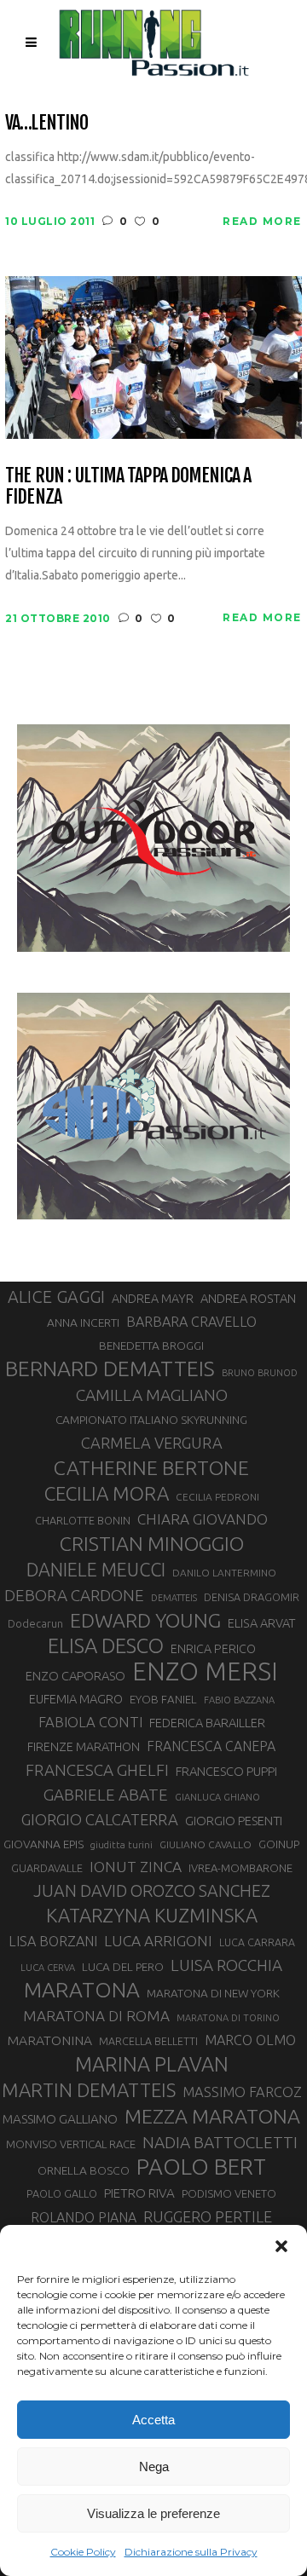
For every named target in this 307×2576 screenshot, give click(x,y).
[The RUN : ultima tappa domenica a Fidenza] (153, 356)
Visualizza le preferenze (153, 2513)
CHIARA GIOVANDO (203, 1519)
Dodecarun (35, 1623)
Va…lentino (46, 122)
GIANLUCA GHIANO (217, 1797)
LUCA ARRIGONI (158, 1941)
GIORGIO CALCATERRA (100, 1819)
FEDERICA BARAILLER (207, 1723)
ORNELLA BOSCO (84, 2170)
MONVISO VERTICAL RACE (71, 2144)
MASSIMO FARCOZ (242, 2092)
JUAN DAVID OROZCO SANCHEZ (152, 1891)
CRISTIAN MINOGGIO (152, 1543)
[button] (281, 2246)
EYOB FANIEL (163, 1700)
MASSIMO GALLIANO (60, 2119)
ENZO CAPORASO (75, 1676)
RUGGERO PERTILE (208, 2216)
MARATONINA (49, 2040)
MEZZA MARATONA (212, 2116)
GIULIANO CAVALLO (206, 1844)
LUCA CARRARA (257, 1942)
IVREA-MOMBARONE (240, 1868)
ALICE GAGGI (56, 1297)
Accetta (153, 2420)
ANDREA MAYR (153, 1299)
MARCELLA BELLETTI (148, 2041)
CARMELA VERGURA (152, 1443)
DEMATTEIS (174, 1598)
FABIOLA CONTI (90, 1722)
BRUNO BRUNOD (260, 1373)
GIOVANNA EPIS (43, 1844)
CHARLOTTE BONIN (83, 1520)
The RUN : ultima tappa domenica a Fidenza (128, 486)
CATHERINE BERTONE (151, 1467)
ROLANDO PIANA (84, 2217)
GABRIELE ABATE (106, 1795)
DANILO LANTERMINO (224, 1573)
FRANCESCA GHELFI (97, 1770)
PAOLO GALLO (62, 2193)
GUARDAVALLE (47, 1868)
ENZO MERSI (205, 1672)
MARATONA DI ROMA (96, 2016)
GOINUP (279, 1844)
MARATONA (82, 1990)
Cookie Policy (83, 2552)
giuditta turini (122, 1845)
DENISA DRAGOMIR (252, 1597)
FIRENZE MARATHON (84, 1747)
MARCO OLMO (250, 2040)
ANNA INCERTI (83, 1323)
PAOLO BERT (201, 2167)
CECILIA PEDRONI (217, 1497)
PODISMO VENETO (229, 2193)
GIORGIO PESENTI (234, 1821)
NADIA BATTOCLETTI (220, 2142)
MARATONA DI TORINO (228, 2018)
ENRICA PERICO (213, 1649)
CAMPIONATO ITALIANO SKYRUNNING (151, 1420)
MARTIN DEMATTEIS (89, 2090)
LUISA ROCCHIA (226, 1965)
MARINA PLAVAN (152, 2064)
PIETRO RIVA (139, 2193)
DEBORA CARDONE (74, 1595)
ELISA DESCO (106, 1646)
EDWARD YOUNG (145, 1620)
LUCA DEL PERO (123, 1967)
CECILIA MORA (107, 1493)
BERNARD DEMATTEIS (110, 1369)
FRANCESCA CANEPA (211, 1746)
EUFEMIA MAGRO (76, 1699)
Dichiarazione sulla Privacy (191, 2552)
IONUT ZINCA (136, 1867)
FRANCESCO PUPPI (226, 1771)
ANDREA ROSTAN (248, 1298)
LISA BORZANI (53, 1941)
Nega (154, 2467)
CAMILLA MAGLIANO (152, 1395)
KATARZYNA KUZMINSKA (152, 1915)
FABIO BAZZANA (239, 1700)
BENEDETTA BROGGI (151, 1346)
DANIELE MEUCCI (96, 1570)
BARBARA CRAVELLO (191, 1322)
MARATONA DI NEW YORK (213, 1993)
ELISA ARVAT (262, 1623)
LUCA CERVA (48, 1968)
